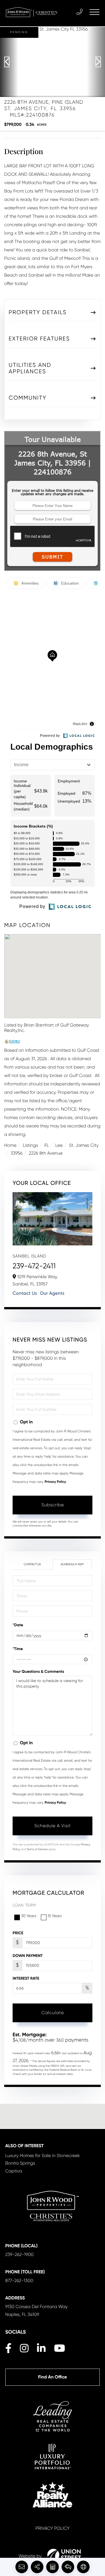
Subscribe (53, 1505)
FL (47, 1145)
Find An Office (53, 2377)
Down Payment (28, 1956)
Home (10, 1145)
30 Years (29, 1916)
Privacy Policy (55, 1482)
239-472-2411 (34, 1266)
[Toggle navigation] (95, 12)
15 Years (55, 1916)
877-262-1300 (19, 2280)
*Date (18, 1625)
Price (18, 1933)
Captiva (14, 2171)
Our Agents (52, 1293)
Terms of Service (37, 1849)
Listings (31, 1145)
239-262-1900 (19, 2254)
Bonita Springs (20, 2163)
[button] (9, 62)
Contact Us (25, 1293)
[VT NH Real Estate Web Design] (64, 2556)
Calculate (53, 2013)
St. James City (84, 1145)
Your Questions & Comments (38, 1672)
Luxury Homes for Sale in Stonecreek (43, 2155)
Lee (59, 1145)
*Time (18, 1649)
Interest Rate (26, 1978)
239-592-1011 (80, 12)
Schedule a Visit (72, 1564)
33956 (17, 1153)
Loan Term (24, 1905)
